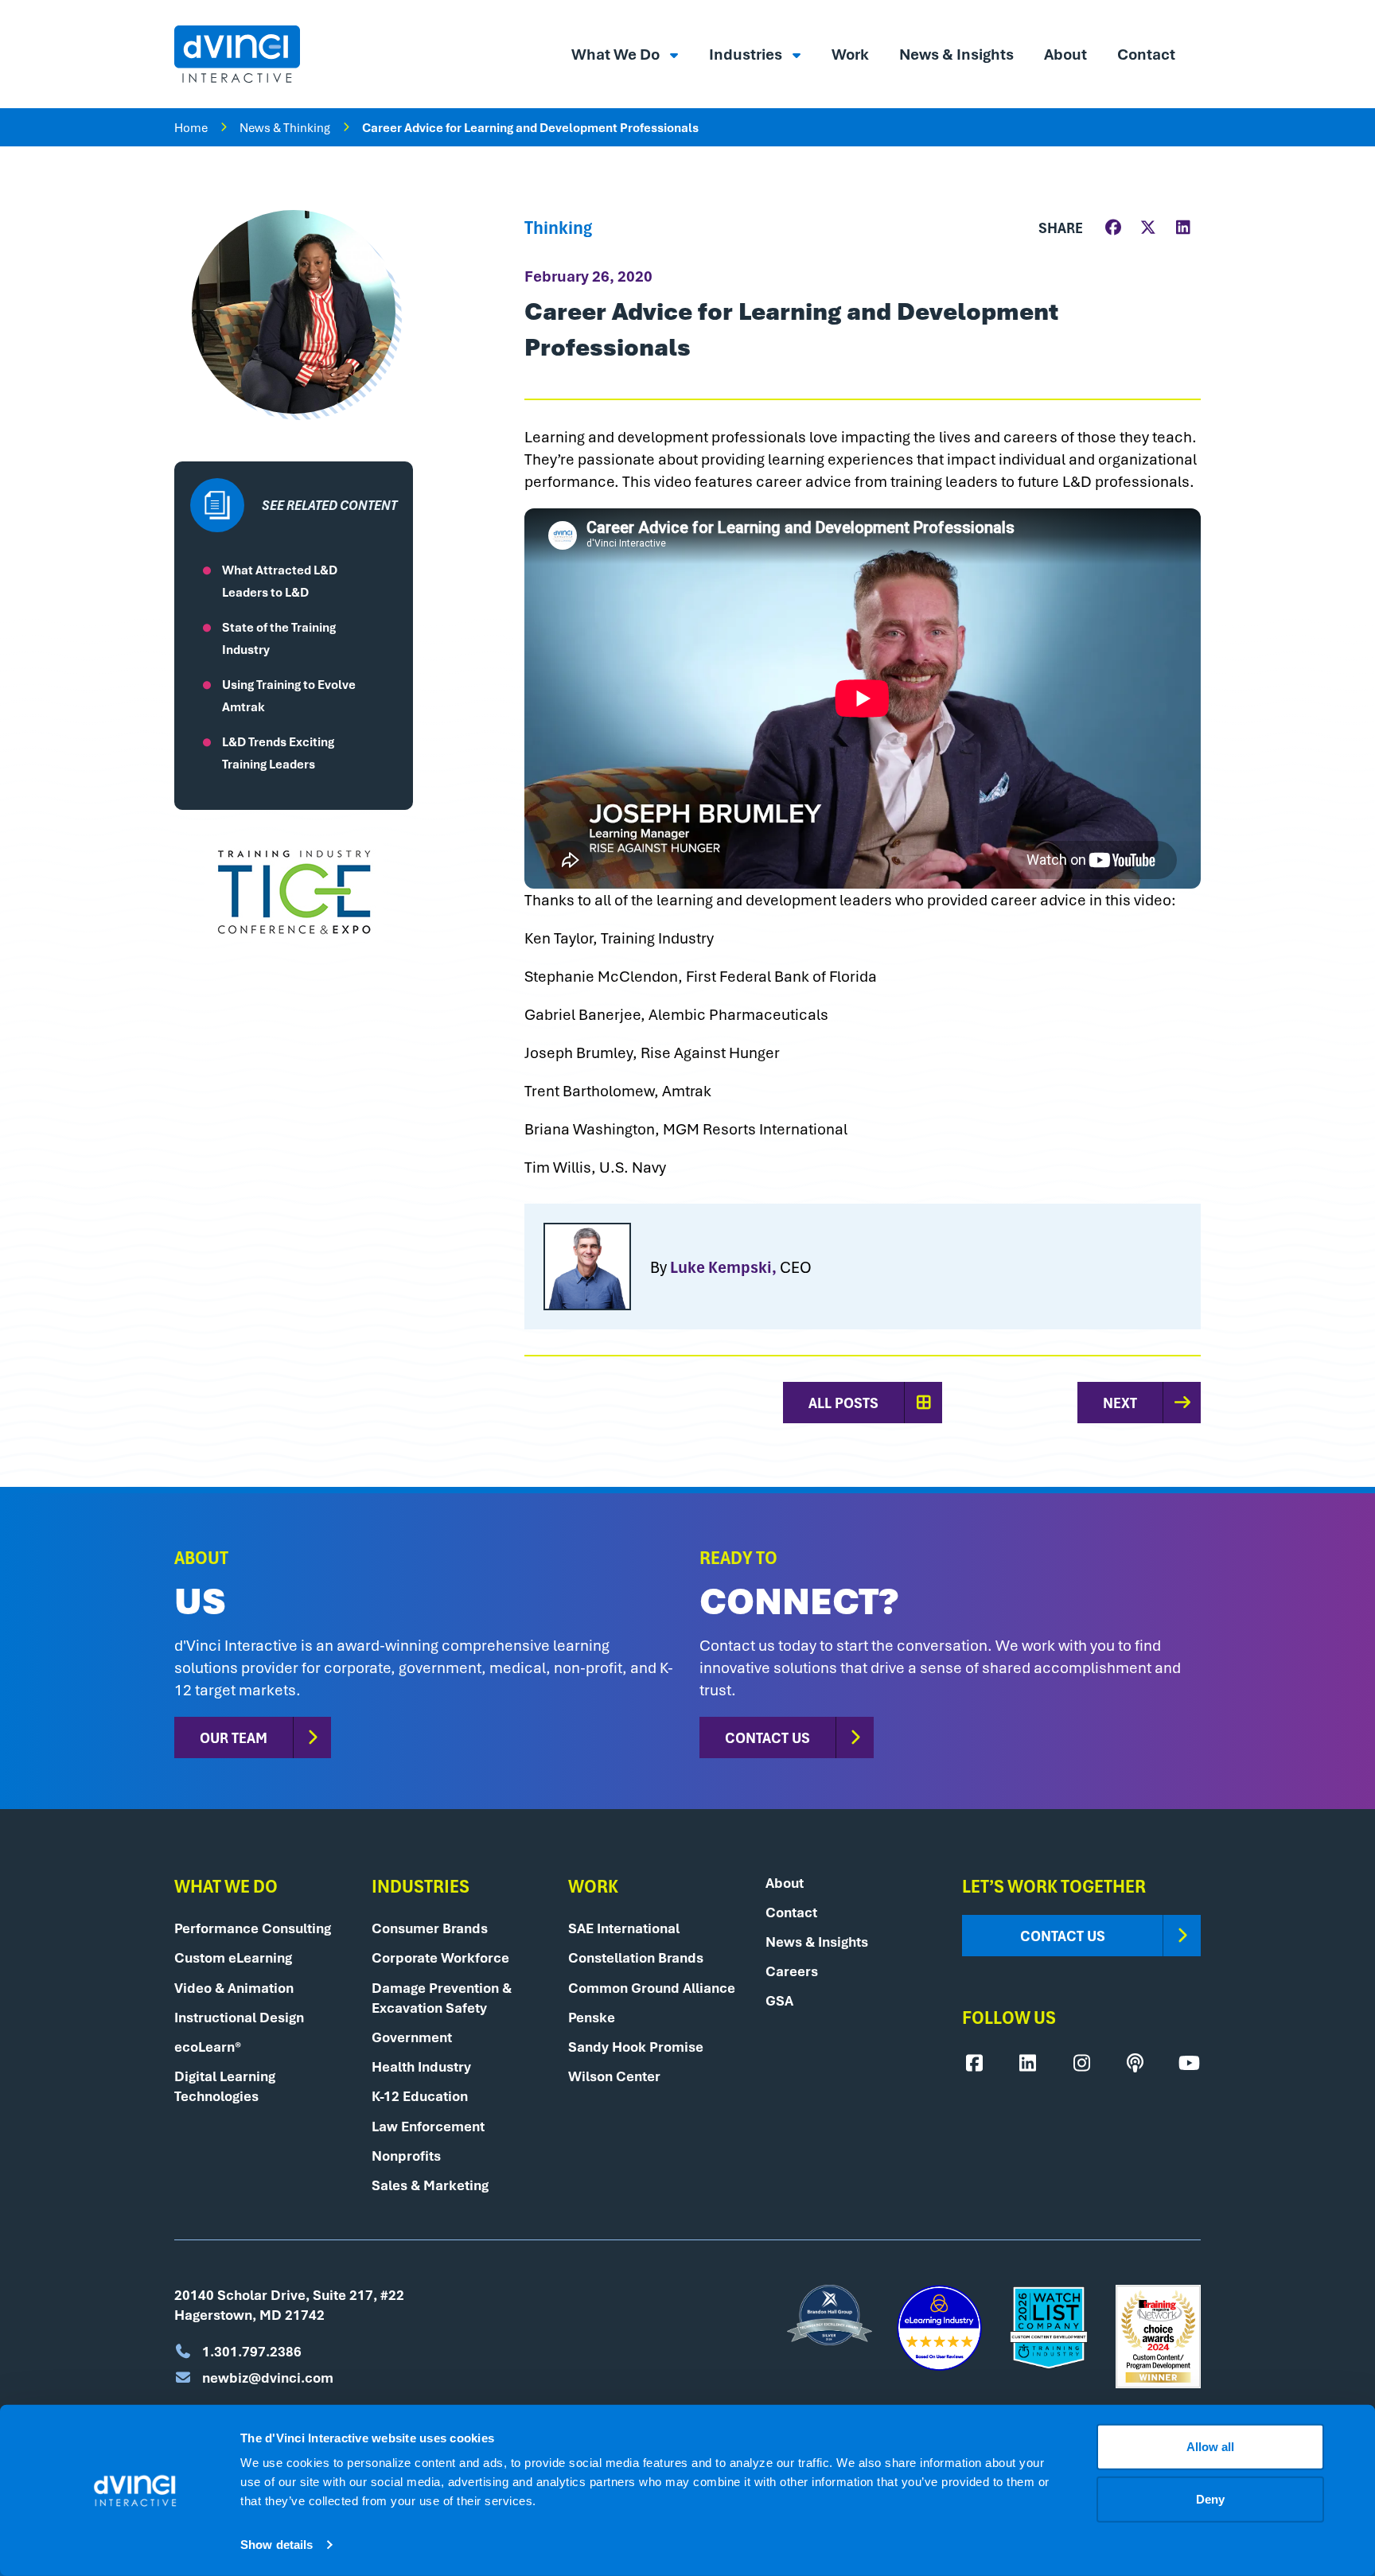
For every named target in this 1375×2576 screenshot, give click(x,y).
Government (412, 2037)
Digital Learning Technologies (225, 2086)
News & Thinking (285, 127)
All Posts (843, 1403)
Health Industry (421, 2066)
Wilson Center (614, 2076)
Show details (277, 2545)
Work (850, 54)
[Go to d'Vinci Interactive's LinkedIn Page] (1028, 2063)
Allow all (1210, 2447)
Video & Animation (234, 1988)
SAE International (624, 1928)
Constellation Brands (636, 1957)
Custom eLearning (233, 1957)
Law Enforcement (428, 2126)
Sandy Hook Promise (636, 2047)
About (1065, 54)
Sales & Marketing (430, 2185)
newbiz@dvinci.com (266, 2378)
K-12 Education (420, 2096)
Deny (1210, 2498)
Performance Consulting (253, 1928)
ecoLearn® (208, 2047)
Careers (792, 1971)
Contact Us (767, 1737)
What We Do (617, 54)
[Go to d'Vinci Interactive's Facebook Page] (974, 2063)
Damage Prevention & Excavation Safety (442, 1998)
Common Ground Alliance (652, 1988)
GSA (779, 2000)
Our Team (234, 1737)
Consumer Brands (430, 1928)
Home (191, 127)
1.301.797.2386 (250, 2351)
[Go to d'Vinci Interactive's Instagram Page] (1081, 2063)
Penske (592, 2017)
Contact (1146, 54)
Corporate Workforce (440, 1957)
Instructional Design (239, 2017)
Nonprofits (406, 2156)
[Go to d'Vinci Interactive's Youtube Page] (1189, 2063)
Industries (747, 54)
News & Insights (956, 54)
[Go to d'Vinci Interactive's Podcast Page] (1135, 2063)
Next (1120, 1403)
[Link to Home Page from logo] (237, 54)
